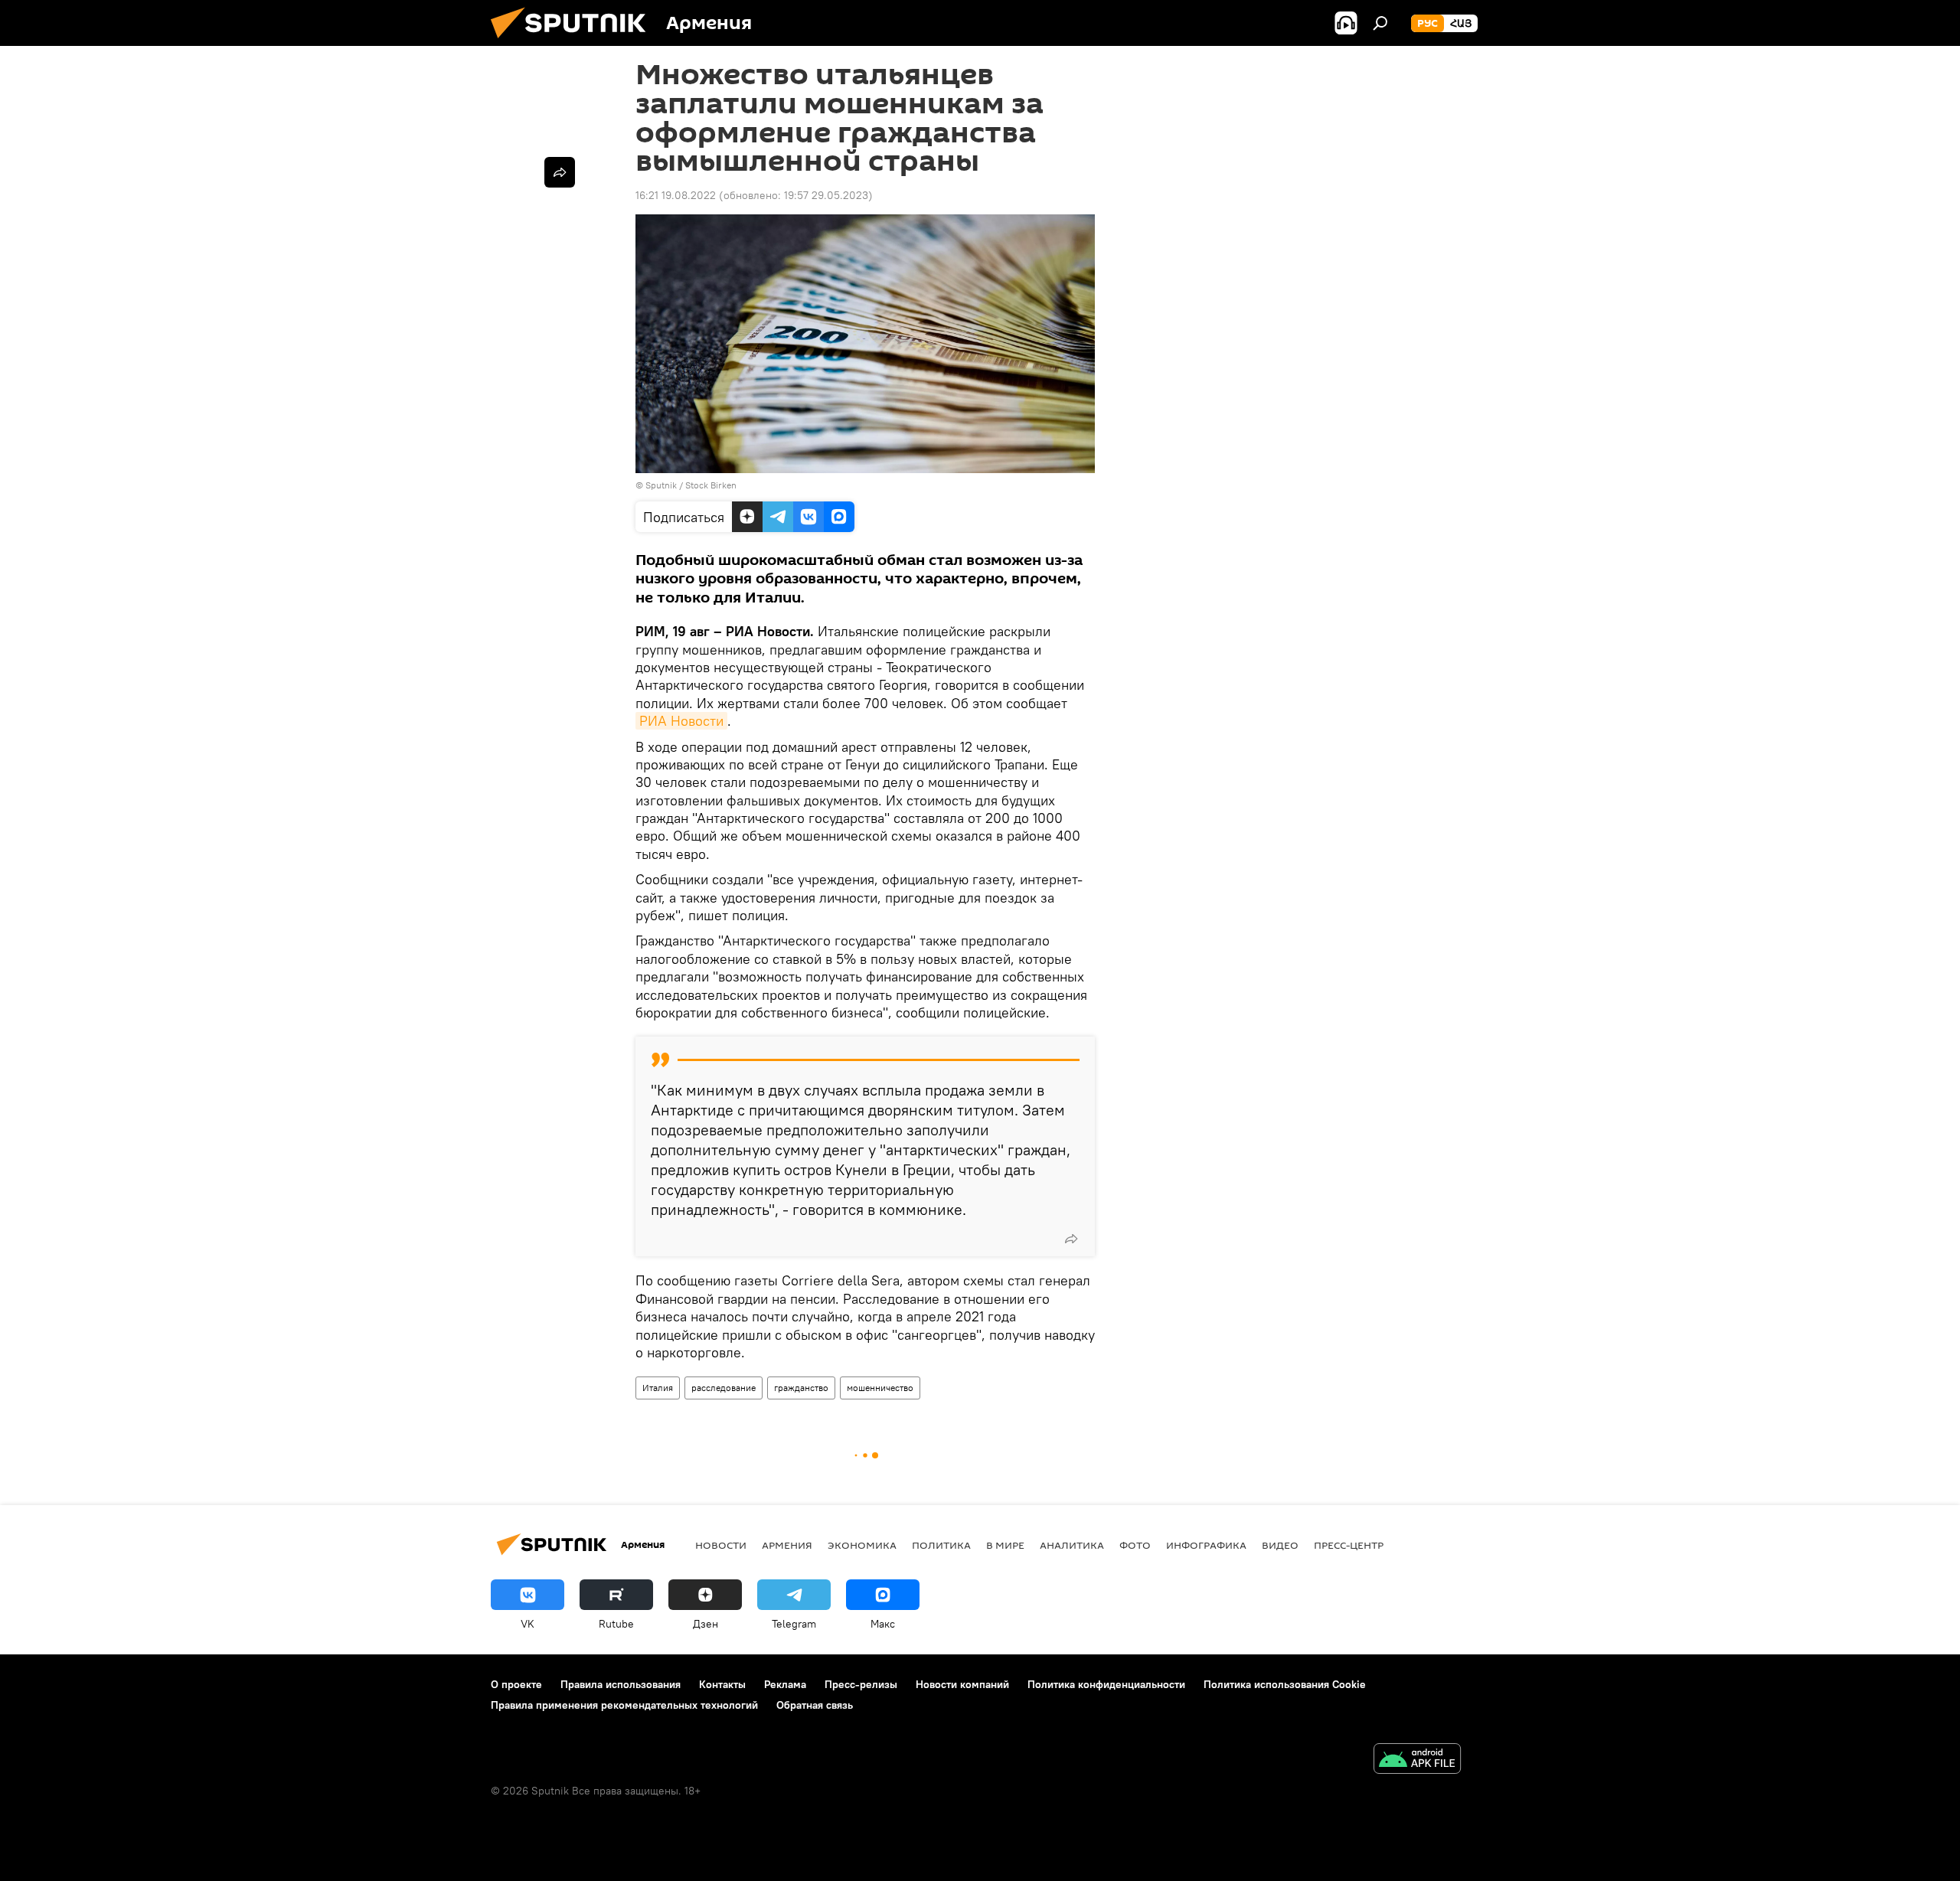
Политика (941, 1545)
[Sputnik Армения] (574, 42)
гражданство (801, 1388)
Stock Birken (711, 485)
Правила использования (621, 1684)
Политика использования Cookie (1285, 1684)
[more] (1071, 1239)
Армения (787, 1545)
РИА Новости (681, 721)
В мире (1005, 1545)
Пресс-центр (1349, 1545)
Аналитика (1072, 1545)
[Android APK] (1417, 1760)
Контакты (722, 1684)
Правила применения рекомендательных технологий (624, 1705)
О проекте (516, 1684)
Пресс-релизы (861, 1684)
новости (721, 1545)
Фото (1135, 1545)
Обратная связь (815, 1705)
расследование (724, 1388)
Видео (1280, 1545)
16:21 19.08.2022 (676, 195)
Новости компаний (962, 1684)
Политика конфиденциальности (1106, 1684)
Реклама (785, 1684)
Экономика (862, 1545)
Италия (658, 1388)
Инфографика (1206, 1545)
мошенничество (880, 1388)
